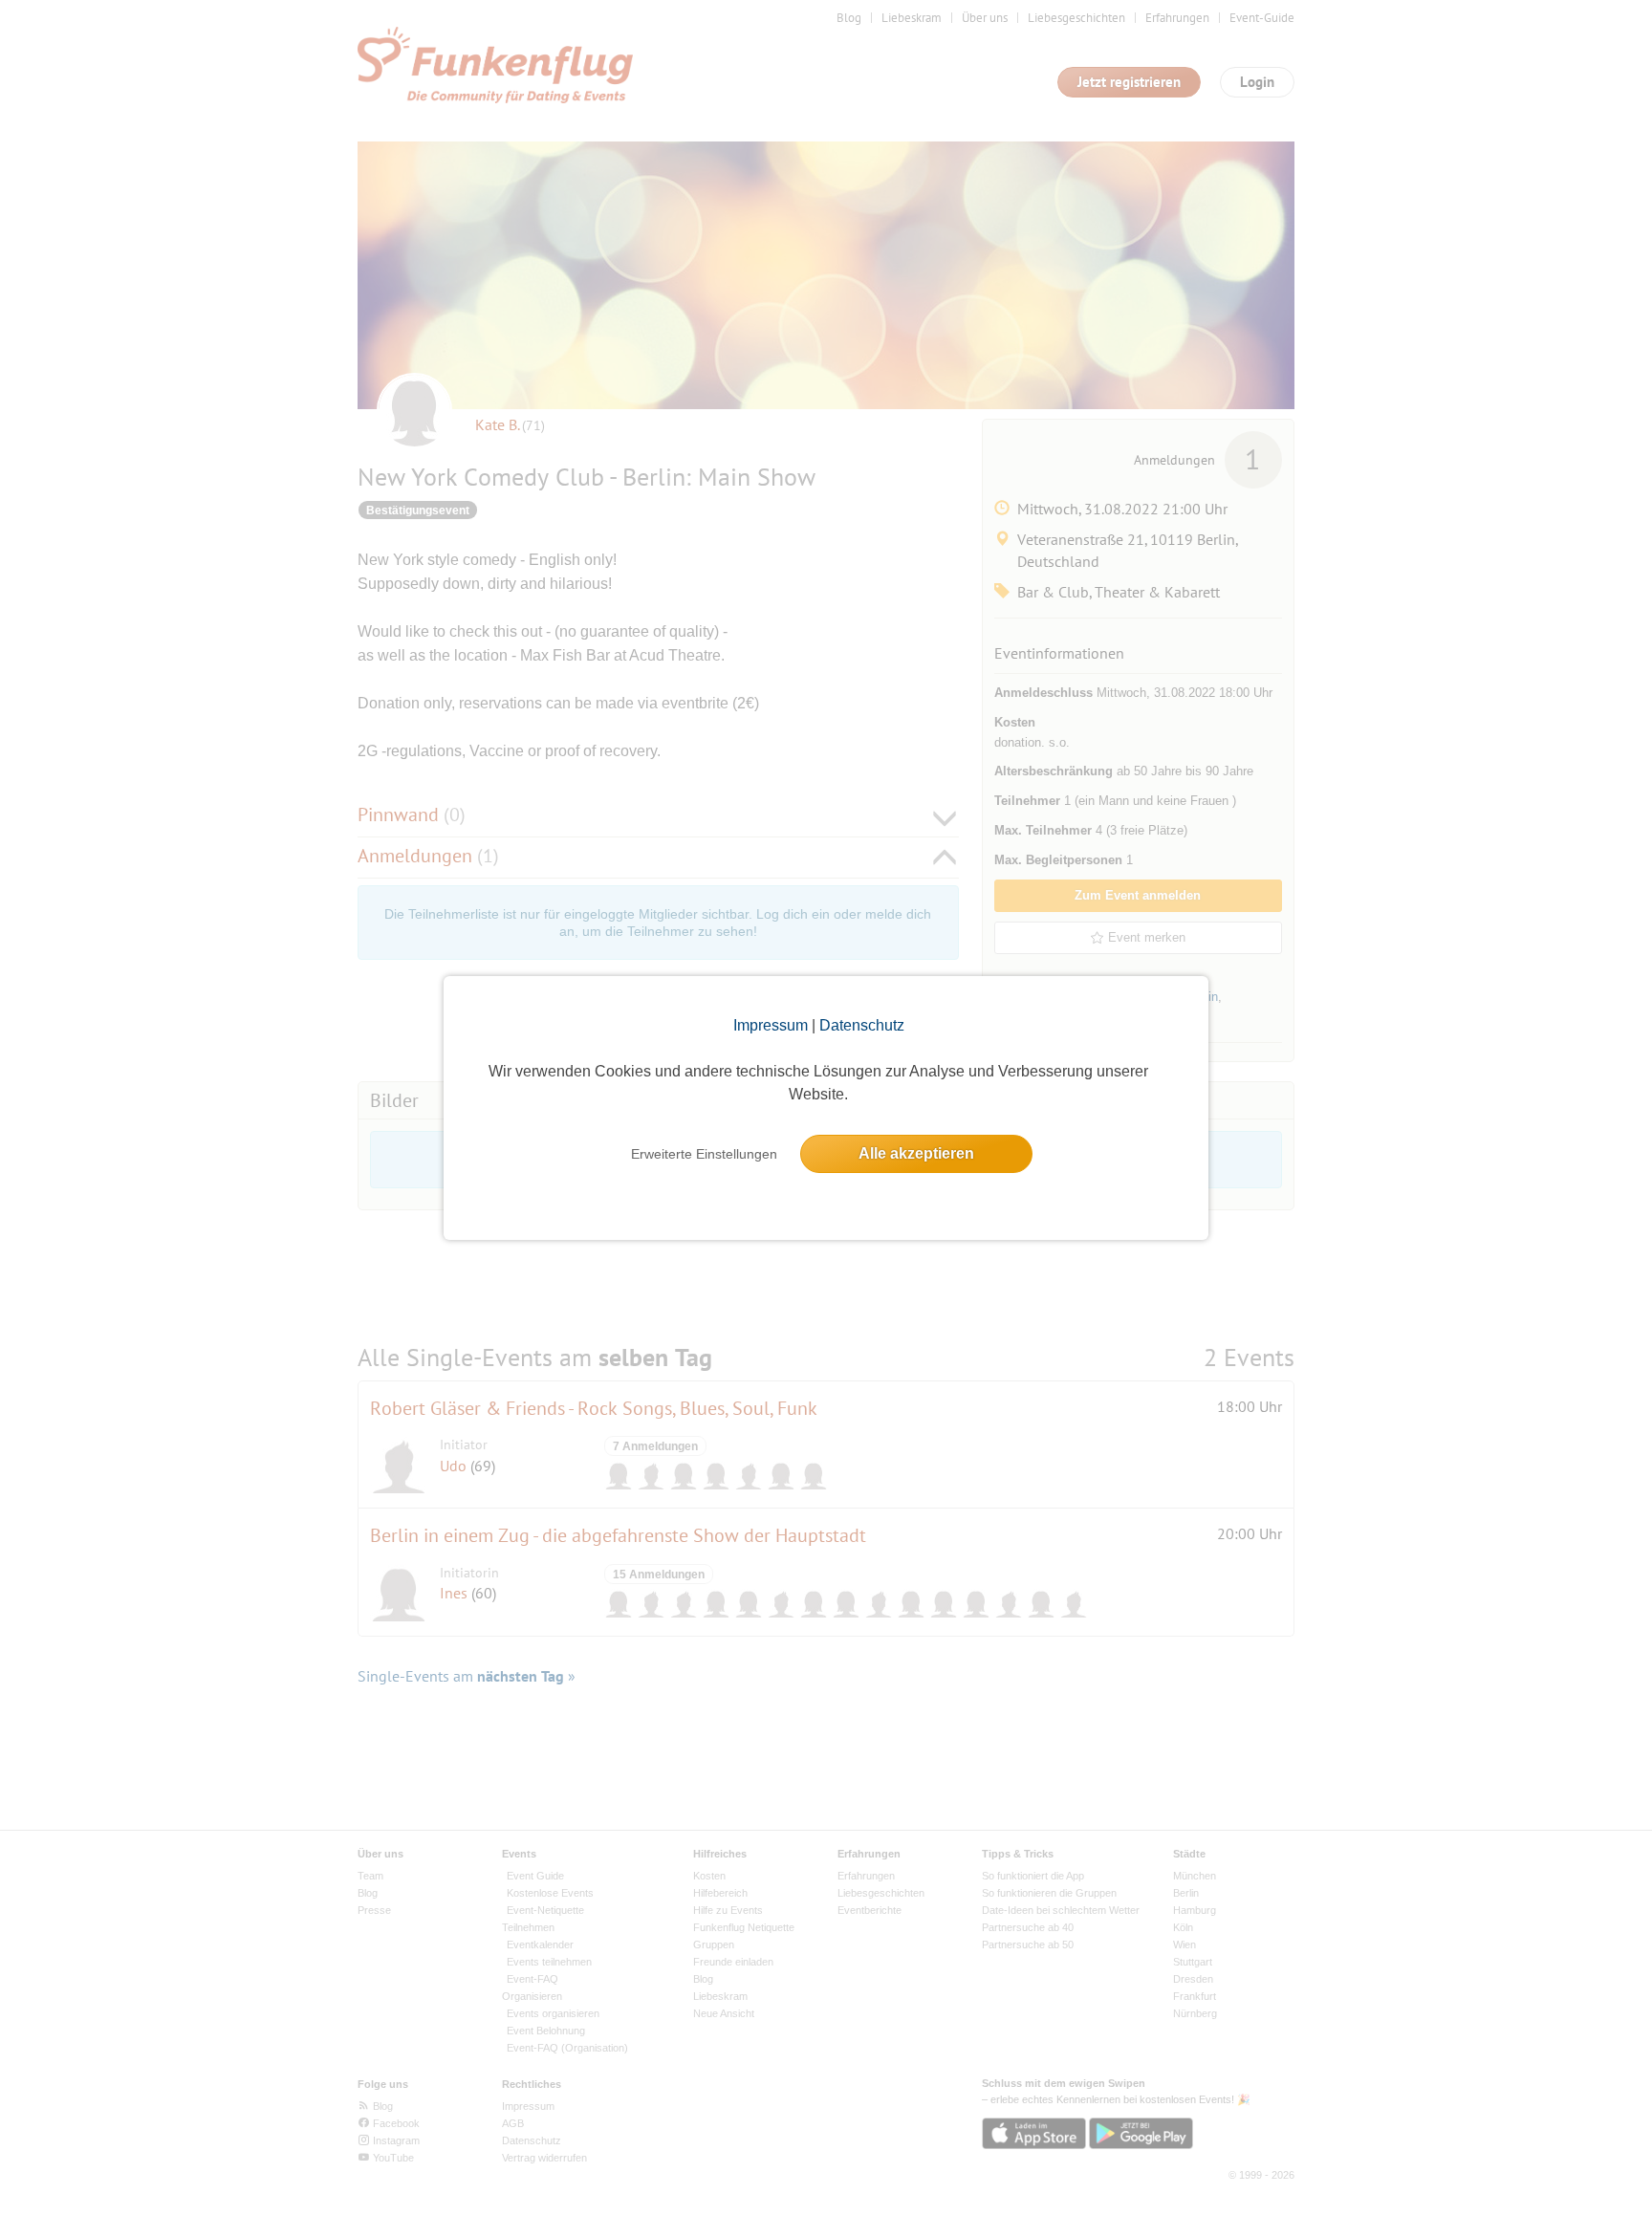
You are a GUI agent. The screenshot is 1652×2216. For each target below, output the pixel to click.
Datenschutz (862, 1025)
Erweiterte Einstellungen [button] (704, 1154)
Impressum (771, 1025)
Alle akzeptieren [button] (916, 1153)
